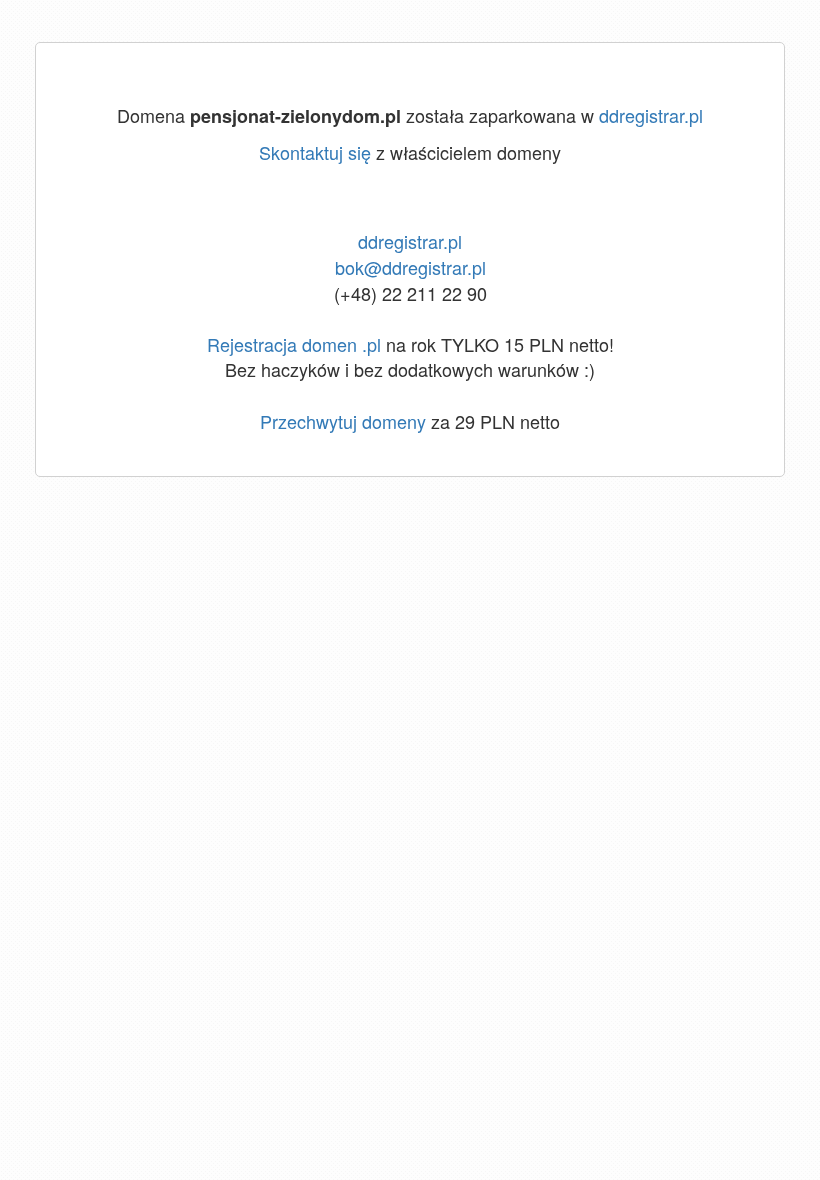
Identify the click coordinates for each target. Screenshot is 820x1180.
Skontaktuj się (315, 152)
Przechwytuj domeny (343, 421)
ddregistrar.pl (651, 115)
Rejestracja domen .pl (294, 344)
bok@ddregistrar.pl (410, 267)
